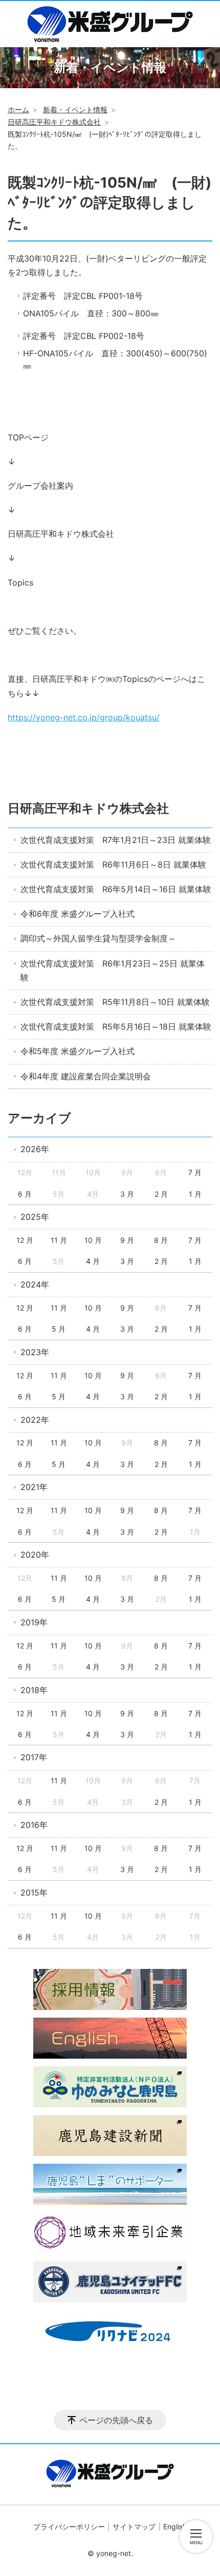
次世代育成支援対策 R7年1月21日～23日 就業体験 (116, 840)
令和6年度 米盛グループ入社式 (78, 914)
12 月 (25, 1240)
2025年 (35, 1217)
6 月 (25, 1194)
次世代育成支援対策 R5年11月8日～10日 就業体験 (115, 1002)
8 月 (161, 1240)
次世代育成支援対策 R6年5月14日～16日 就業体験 (116, 889)
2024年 (35, 1284)
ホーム (18, 109)
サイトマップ (134, 2527)
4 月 (93, 1261)
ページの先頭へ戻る (116, 2420)
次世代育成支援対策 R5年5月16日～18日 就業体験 (116, 1027)
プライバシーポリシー (69, 2527)
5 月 (59, 1329)
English (175, 2527)
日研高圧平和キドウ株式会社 (54, 122)
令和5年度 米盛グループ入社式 (78, 1051)
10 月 (93, 1240)
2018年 (34, 1690)
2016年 (34, 1825)
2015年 (34, 1893)
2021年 (34, 1487)
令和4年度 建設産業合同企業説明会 (86, 1076)
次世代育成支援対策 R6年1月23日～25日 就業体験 (113, 970)
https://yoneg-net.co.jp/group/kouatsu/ (84, 717)
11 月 (59, 1240)
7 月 (195, 1172)
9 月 (127, 1240)
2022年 (35, 1420)
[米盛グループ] (110, 24)
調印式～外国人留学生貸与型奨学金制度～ (98, 938)
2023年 (35, 1352)
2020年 (35, 1555)
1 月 (195, 1194)
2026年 (35, 1149)
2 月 (161, 1194)
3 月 (127, 1194)
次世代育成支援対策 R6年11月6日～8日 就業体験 (113, 864)
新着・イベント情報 (75, 109)
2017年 (34, 1757)
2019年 (34, 1622)
